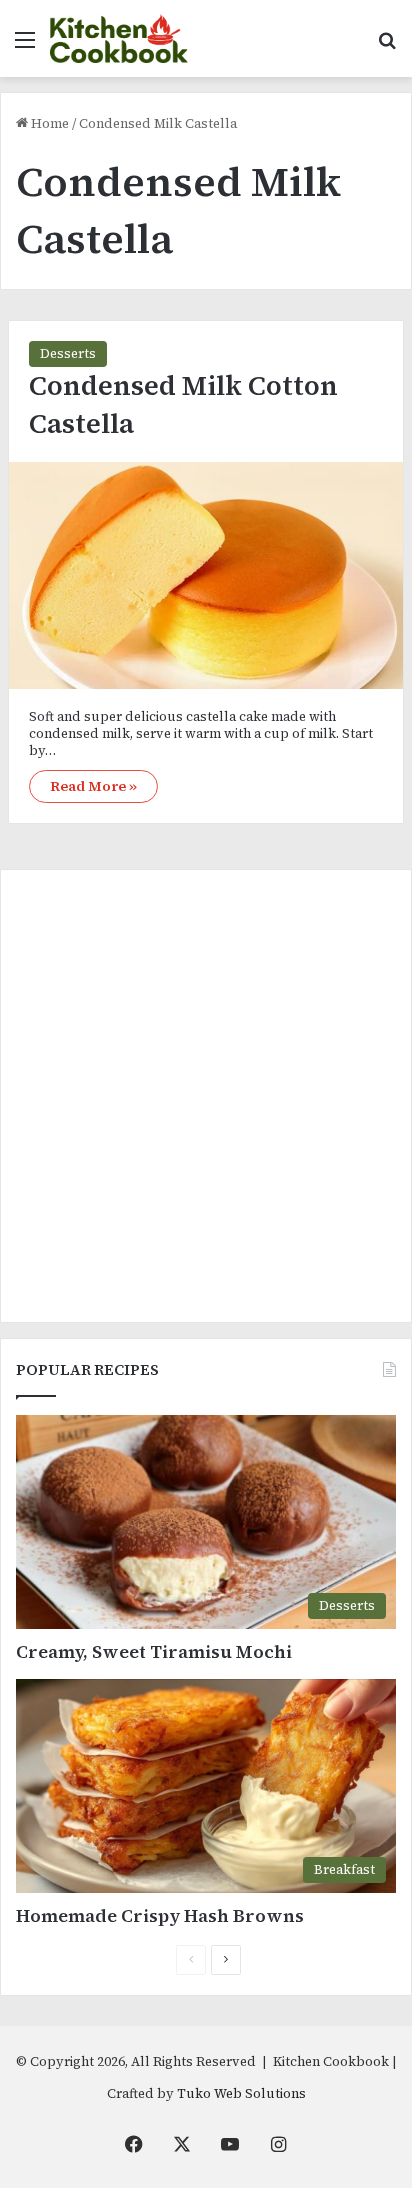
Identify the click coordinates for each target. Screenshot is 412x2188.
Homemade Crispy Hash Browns (160, 1915)
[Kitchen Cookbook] (119, 38)
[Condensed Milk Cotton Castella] (206, 575)
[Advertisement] (206, 1096)
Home (48, 123)
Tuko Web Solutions (241, 2093)
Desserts (68, 353)
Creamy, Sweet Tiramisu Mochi (154, 1651)
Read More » (93, 786)
